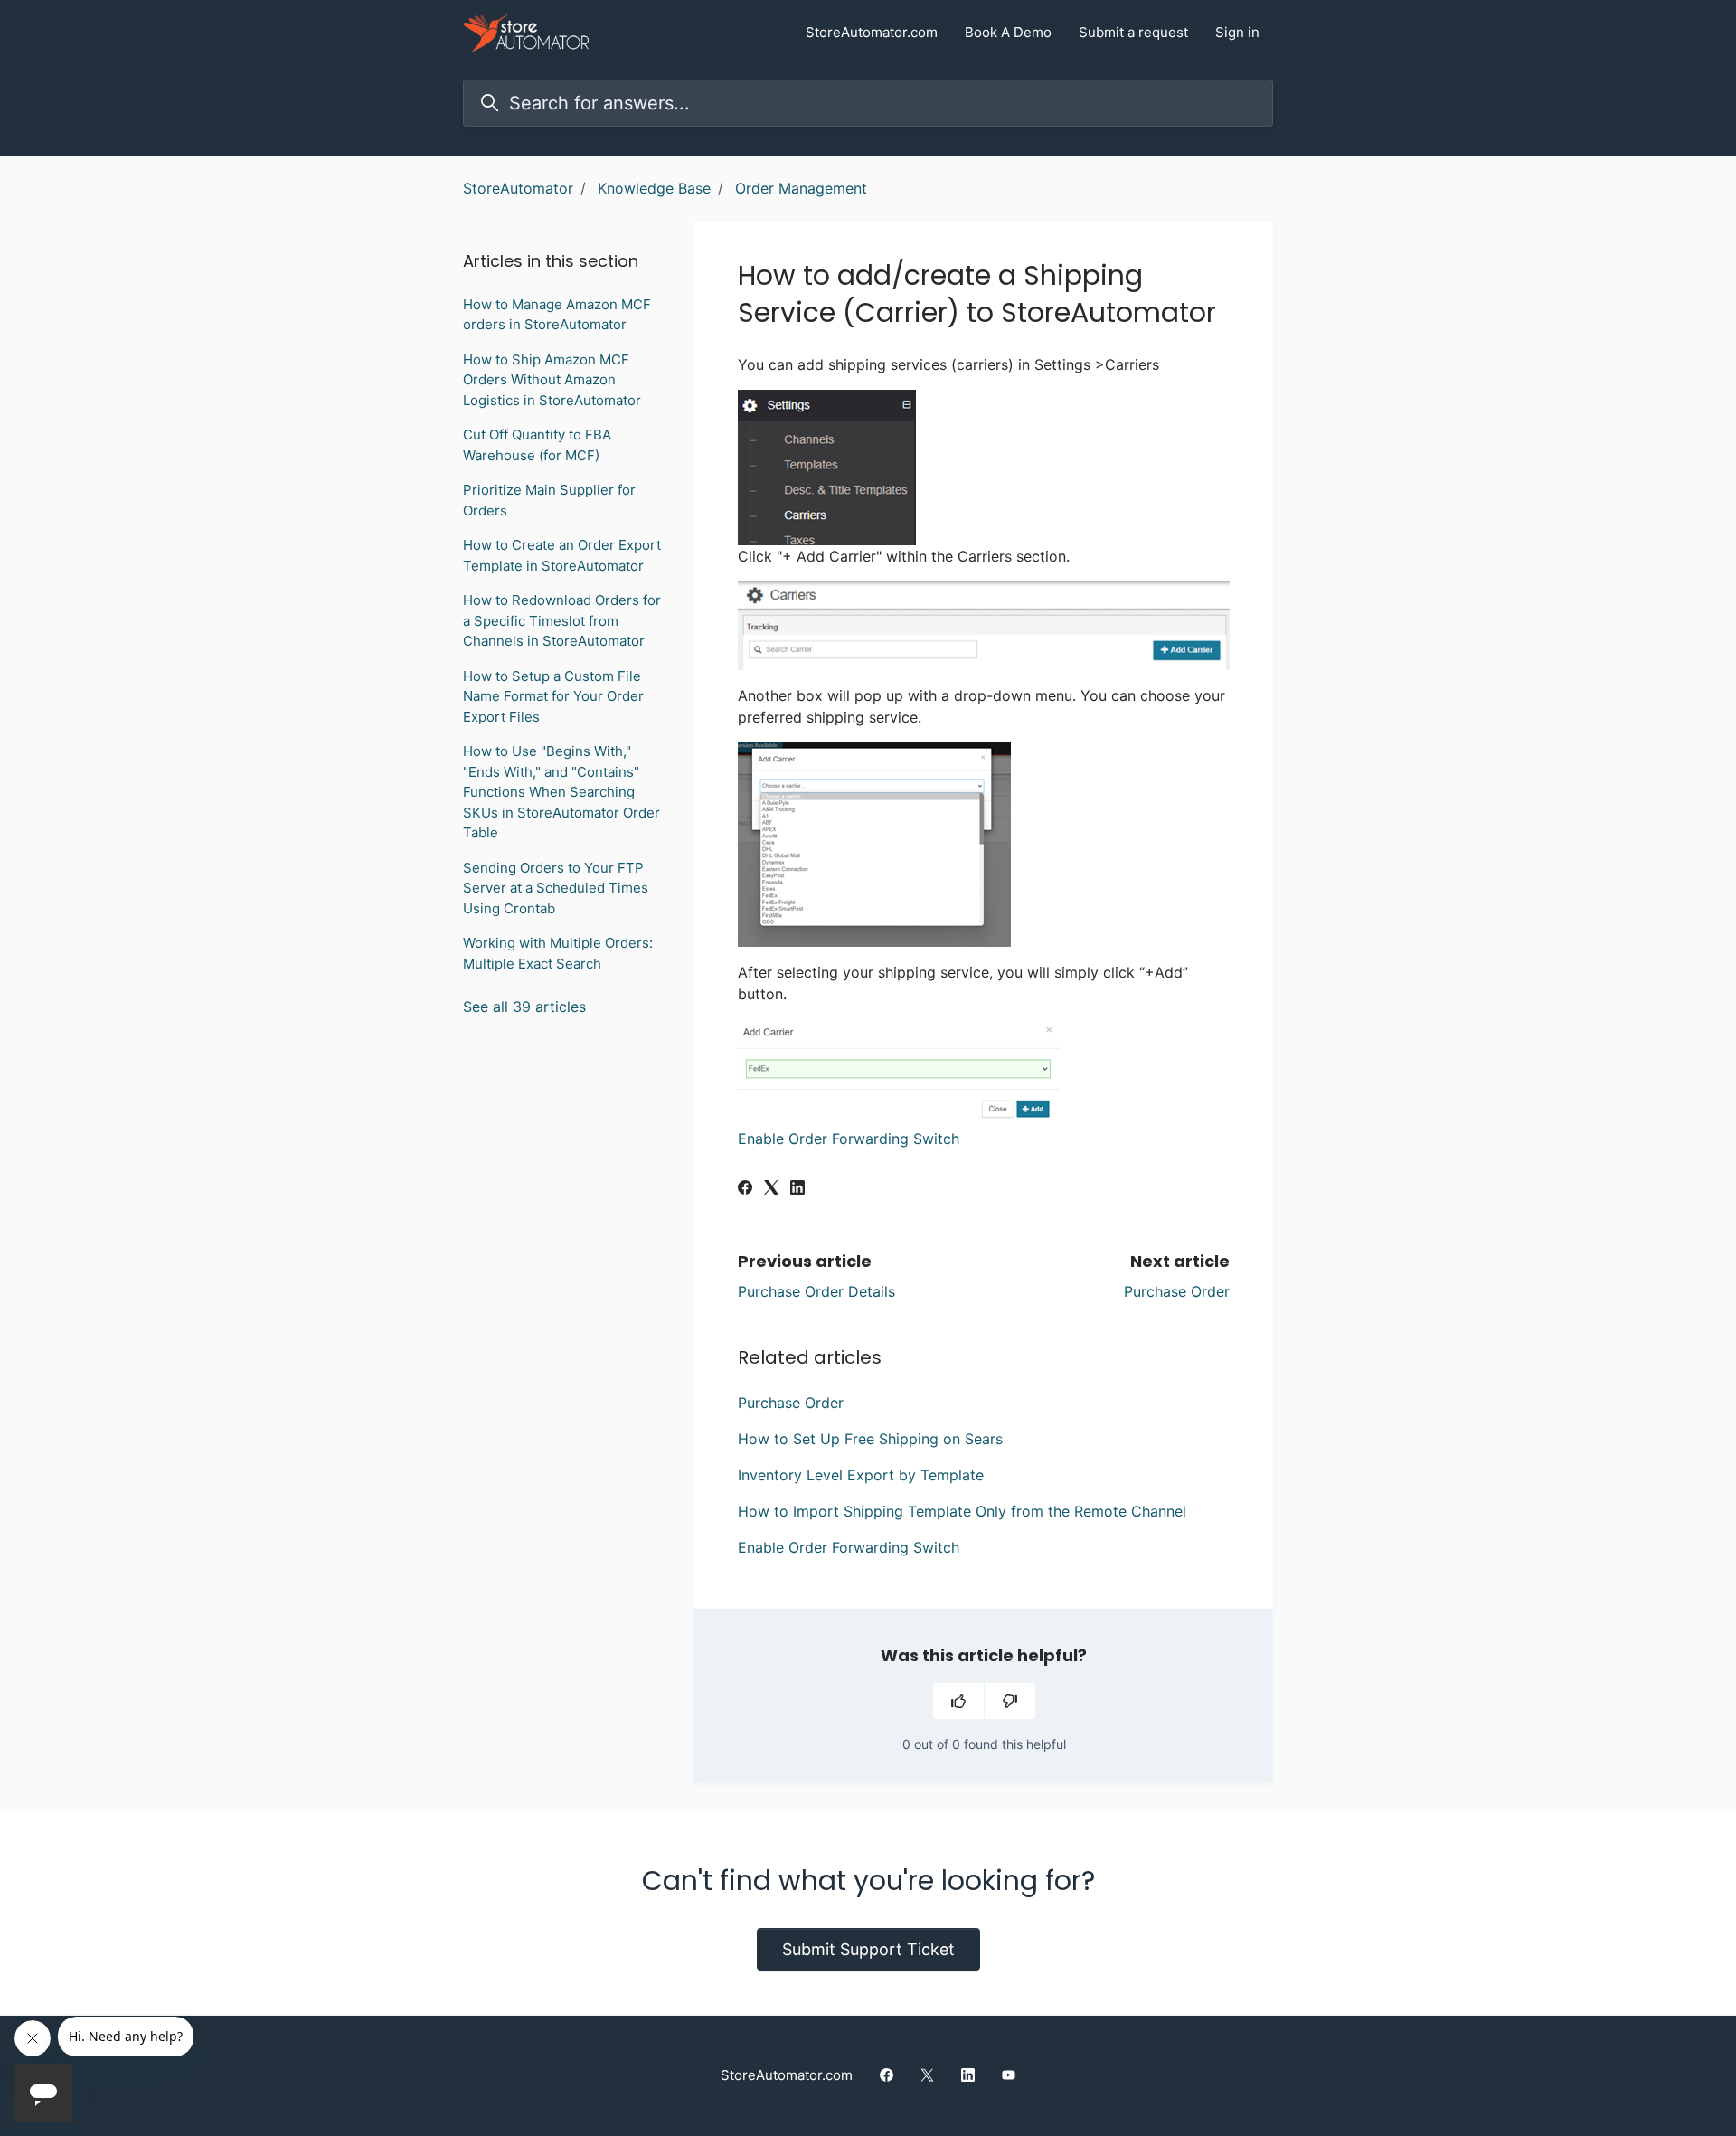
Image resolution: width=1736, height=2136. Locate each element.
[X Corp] (771, 1189)
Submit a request (1133, 32)
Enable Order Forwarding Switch (849, 1139)
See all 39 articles (524, 1007)
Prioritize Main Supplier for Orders (549, 500)
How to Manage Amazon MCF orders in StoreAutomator (557, 315)
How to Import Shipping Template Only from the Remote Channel (962, 1511)
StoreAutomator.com (872, 32)
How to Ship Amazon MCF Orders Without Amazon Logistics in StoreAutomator (552, 380)
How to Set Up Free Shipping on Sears (870, 1439)
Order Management (801, 188)
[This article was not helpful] (1010, 1701)
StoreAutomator (518, 188)
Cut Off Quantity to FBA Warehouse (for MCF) (537, 445)
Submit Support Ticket (868, 1949)
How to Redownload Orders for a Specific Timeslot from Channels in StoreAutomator (562, 620)
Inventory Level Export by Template (861, 1475)
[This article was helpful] (958, 1701)
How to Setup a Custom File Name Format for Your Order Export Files (553, 696)
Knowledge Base (654, 188)
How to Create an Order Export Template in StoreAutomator (562, 555)
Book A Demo (1008, 32)
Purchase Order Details (816, 1291)
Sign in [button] (1237, 32)
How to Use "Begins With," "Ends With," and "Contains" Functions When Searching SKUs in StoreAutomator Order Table (561, 792)
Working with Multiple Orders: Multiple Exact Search (558, 953)
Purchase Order (1177, 1291)
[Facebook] (745, 1189)
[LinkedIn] (797, 1189)
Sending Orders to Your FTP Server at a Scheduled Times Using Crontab (556, 888)
